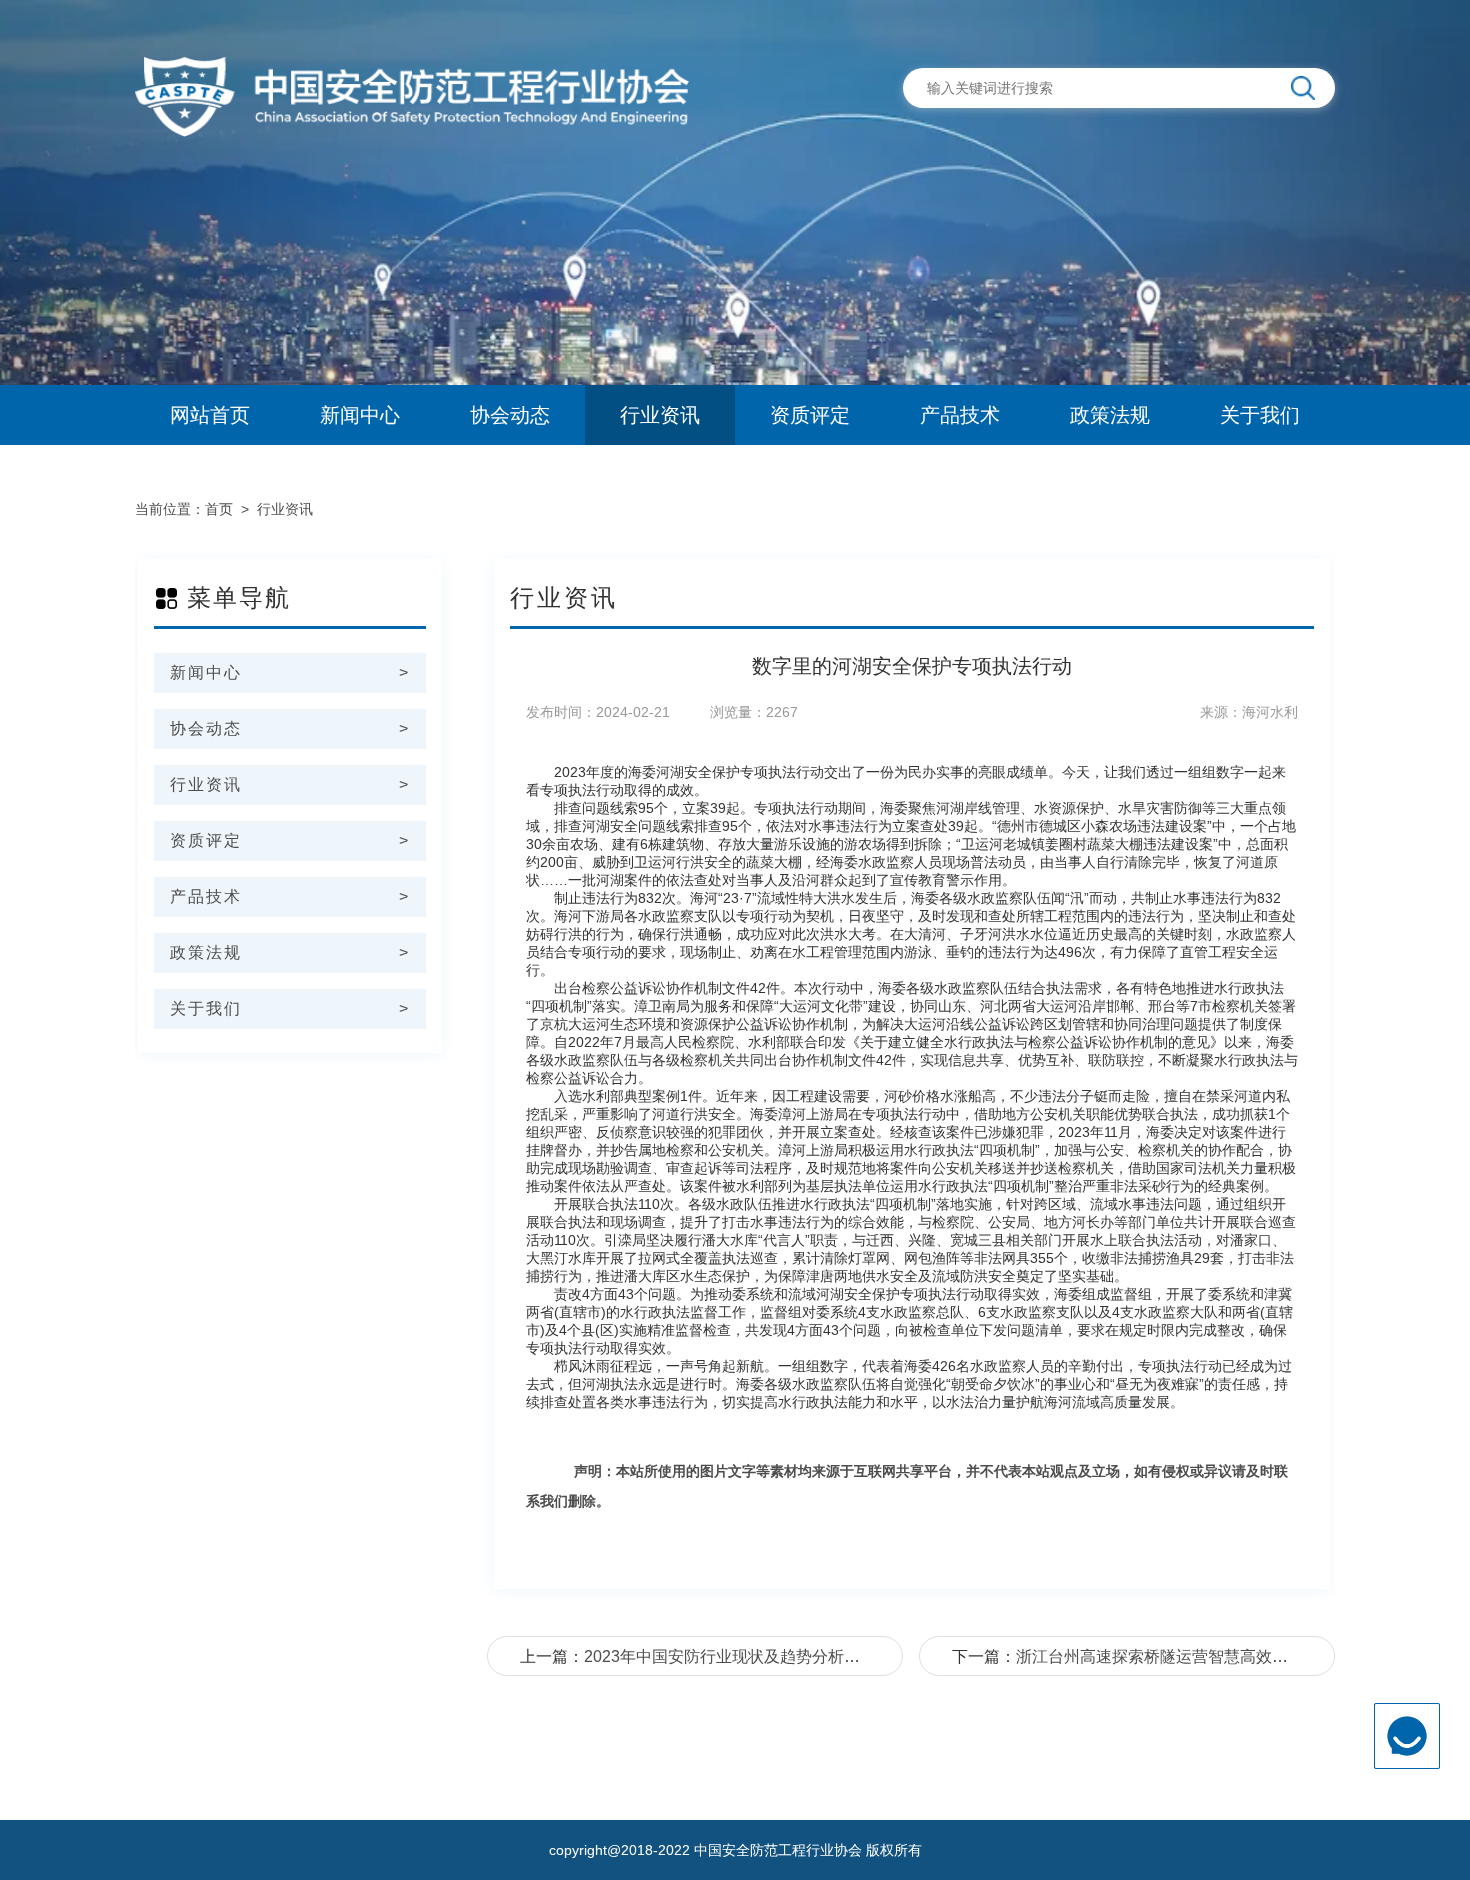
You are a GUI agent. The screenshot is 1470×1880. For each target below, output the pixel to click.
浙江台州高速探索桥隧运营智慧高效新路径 (1168, 1656)
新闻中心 (360, 415)
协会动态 (510, 415)
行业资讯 (660, 415)
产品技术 (960, 415)
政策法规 (1110, 415)
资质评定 (810, 415)
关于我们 (1260, 415)
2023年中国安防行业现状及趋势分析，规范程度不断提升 (786, 1656)
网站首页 (210, 415)
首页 (219, 509)
